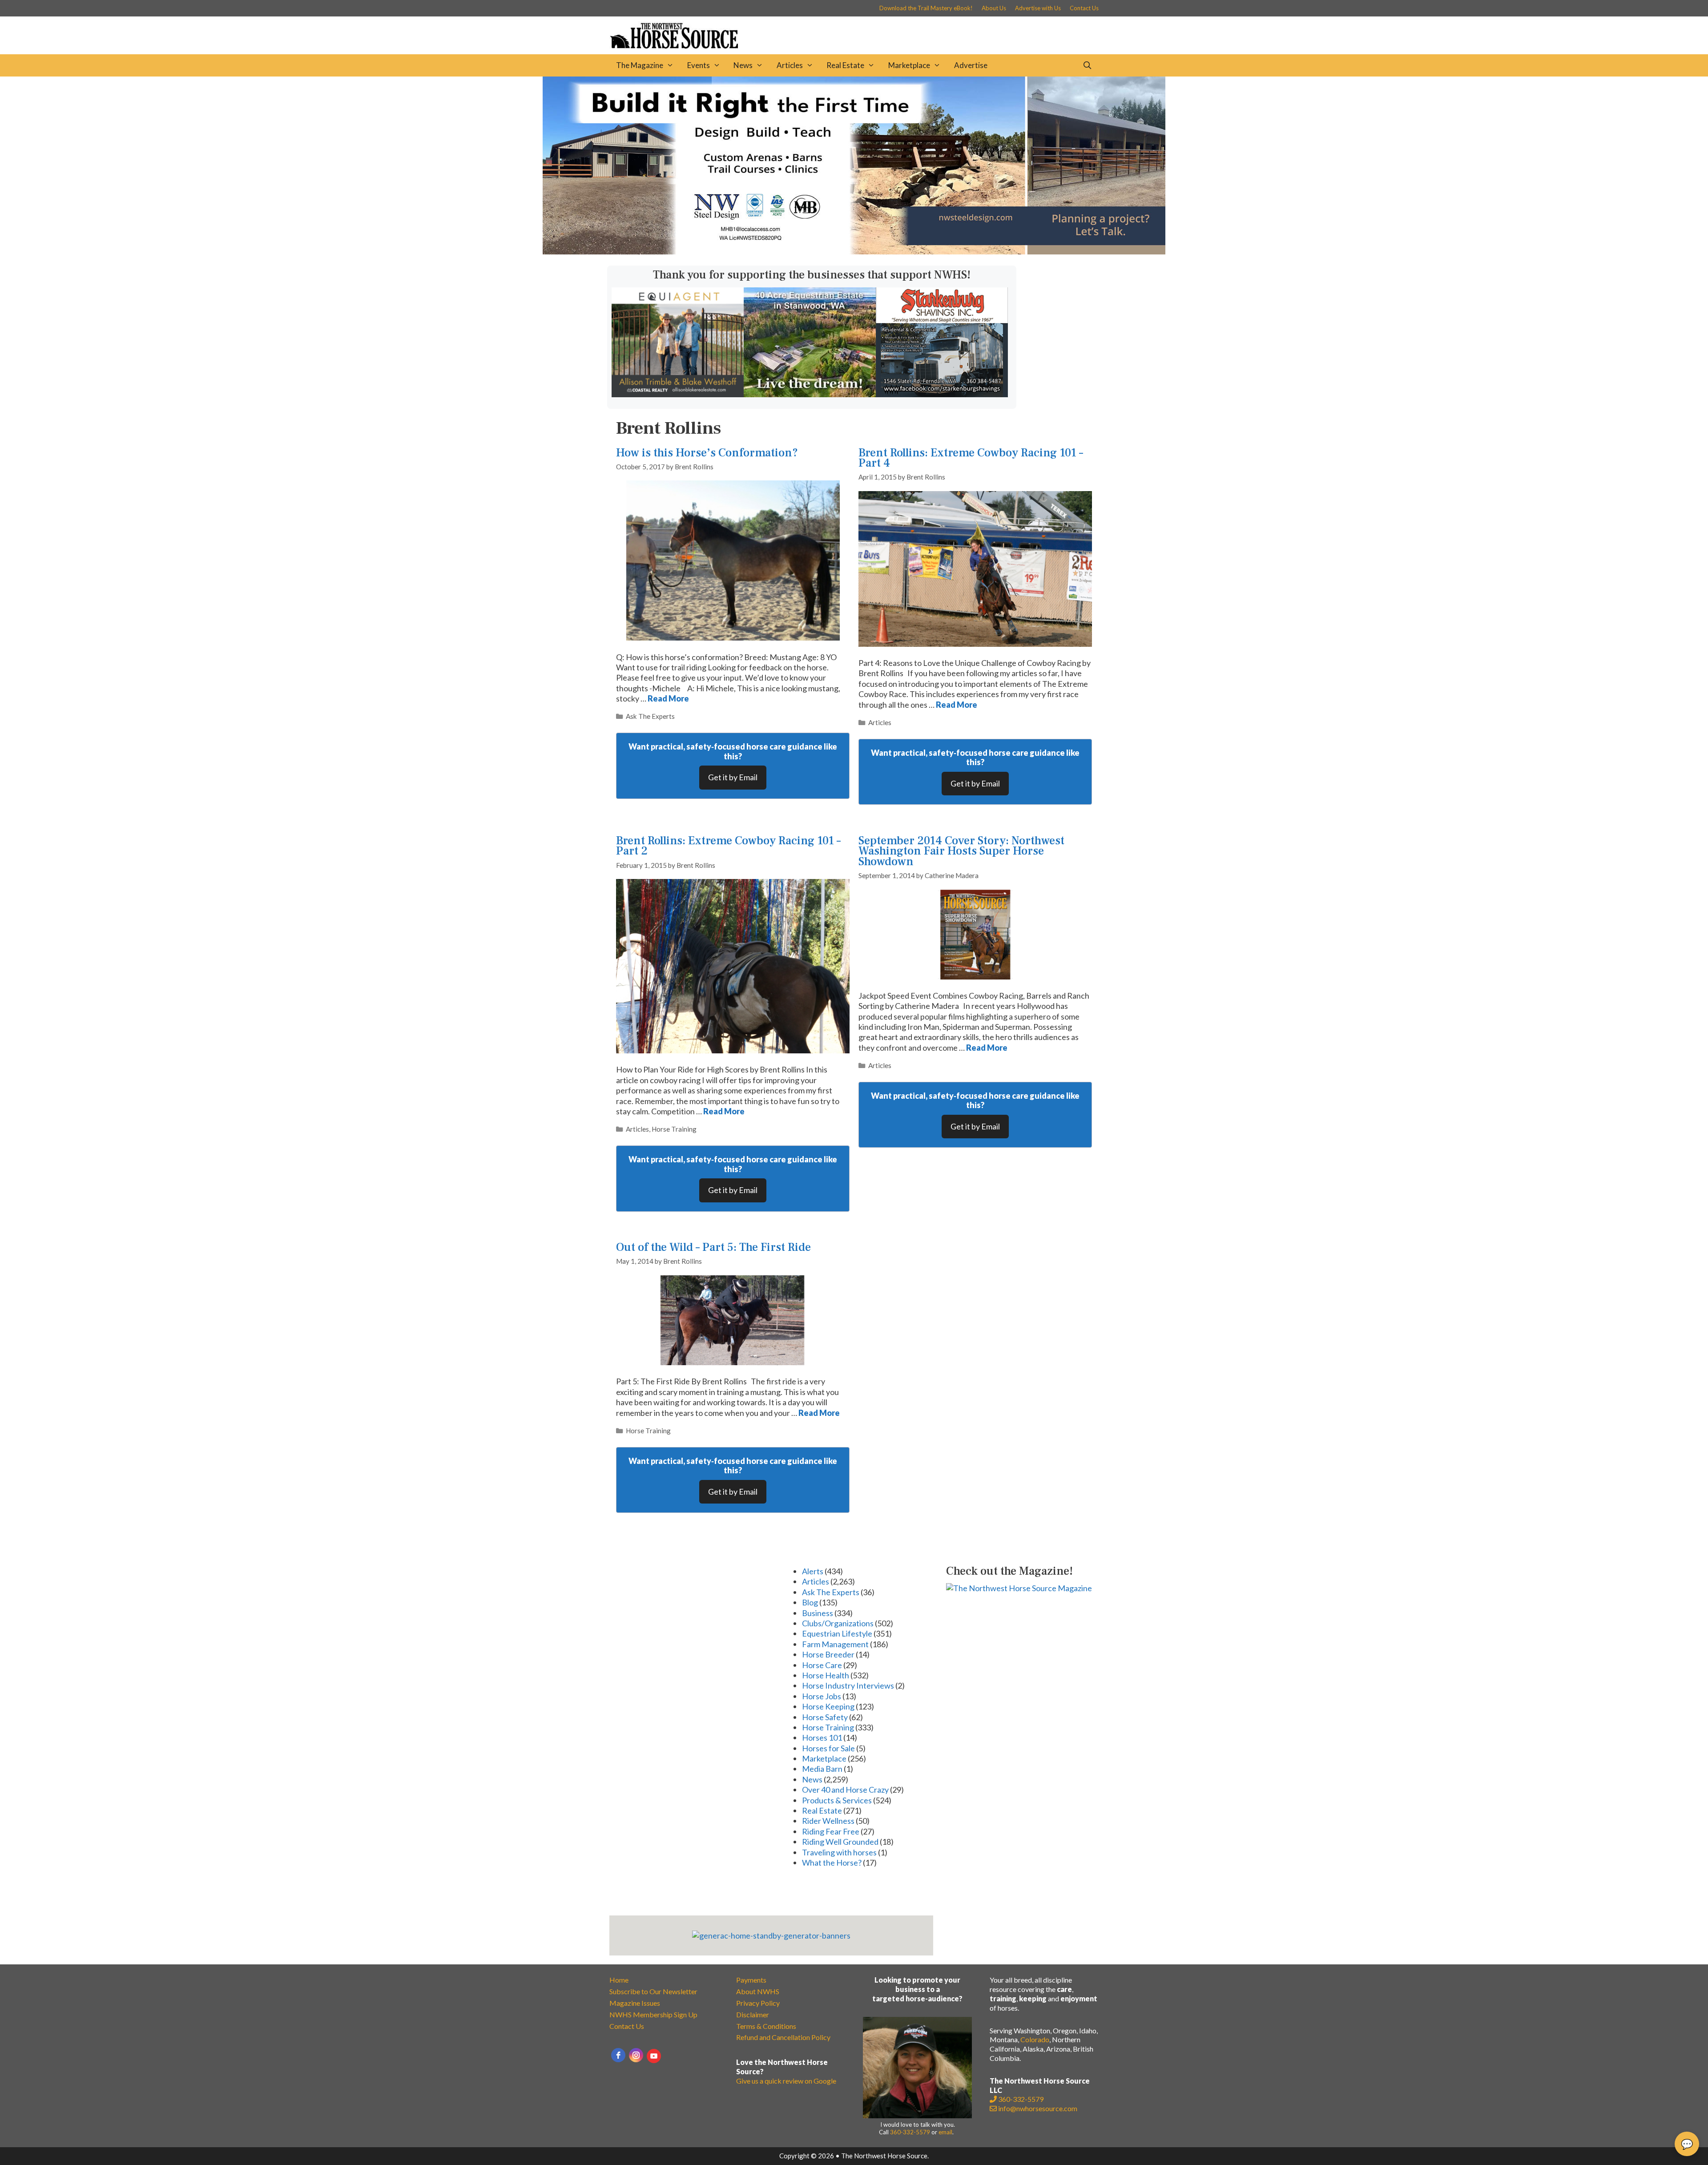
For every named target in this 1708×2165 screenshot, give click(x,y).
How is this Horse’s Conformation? (707, 453)
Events (699, 65)
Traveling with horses (839, 1852)
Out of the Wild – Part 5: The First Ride (713, 1247)
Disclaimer (753, 2014)
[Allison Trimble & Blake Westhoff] (678, 394)
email (945, 2132)
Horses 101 (822, 1738)
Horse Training (674, 1129)
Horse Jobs (822, 1696)
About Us (994, 8)
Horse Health (826, 1675)
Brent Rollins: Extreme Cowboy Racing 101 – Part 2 (728, 846)
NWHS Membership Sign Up (653, 2014)
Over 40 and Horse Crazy (845, 1790)
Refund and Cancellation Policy (783, 2037)
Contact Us (1084, 8)
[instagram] (636, 2055)
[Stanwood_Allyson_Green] (810, 394)
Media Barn (822, 1769)
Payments (751, 1980)
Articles (790, 65)
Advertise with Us (1038, 8)
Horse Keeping (828, 1706)
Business (818, 1613)
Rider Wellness (828, 1821)
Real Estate (845, 65)
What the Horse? (832, 1863)
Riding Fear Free (831, 1831)
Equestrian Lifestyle (837, 1633)
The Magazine (640, 65)
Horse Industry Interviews (848, 1685)
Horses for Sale (828, 1748)
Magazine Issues (635, 2003)
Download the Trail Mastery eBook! (926, 8)
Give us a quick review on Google (786, 2081)
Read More (668, 698)
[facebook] (618, 2055)
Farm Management (835, 1644)
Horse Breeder (828, 1654)
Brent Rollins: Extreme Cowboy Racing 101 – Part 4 (971, 458)
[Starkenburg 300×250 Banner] (942, 394)
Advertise (971, 65)
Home (619, 1980)
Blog (810, 1602)
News (743, 65)
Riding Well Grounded (840, 1842)
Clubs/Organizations (838, 1623)
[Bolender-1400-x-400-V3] (854, 251)
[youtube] (654, 2056)
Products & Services (837, 1800)
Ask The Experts (650, 716)
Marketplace (909, 65)
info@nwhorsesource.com (1038, 2108)
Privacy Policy (758, 2003)
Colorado (1035, 2039)
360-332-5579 (910, 2132)
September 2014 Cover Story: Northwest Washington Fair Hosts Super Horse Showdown (961, 851)
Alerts (813, 1571)
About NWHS (758, 1991)
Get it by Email (733, 777)
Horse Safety (825, 1717)
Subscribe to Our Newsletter (653, 1991)
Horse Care (822, 1665)
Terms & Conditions (766, 2026)
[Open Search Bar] (1087, 65)
